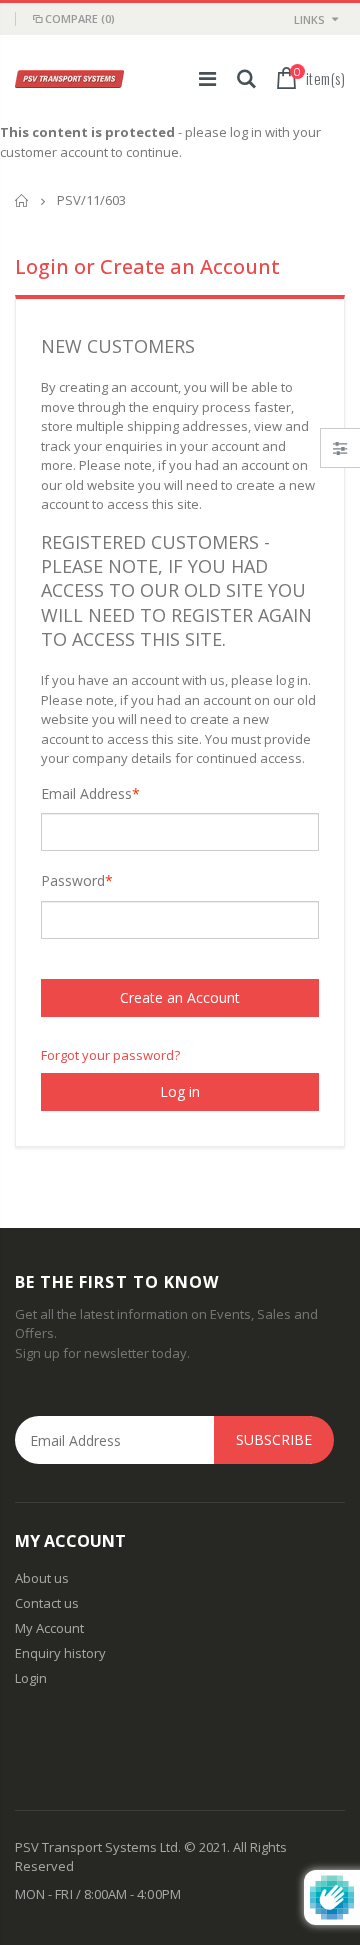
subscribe (274, 1439)
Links (309, 19)
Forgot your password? (110, 1055)
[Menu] (207, 78)
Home (22, 200)
